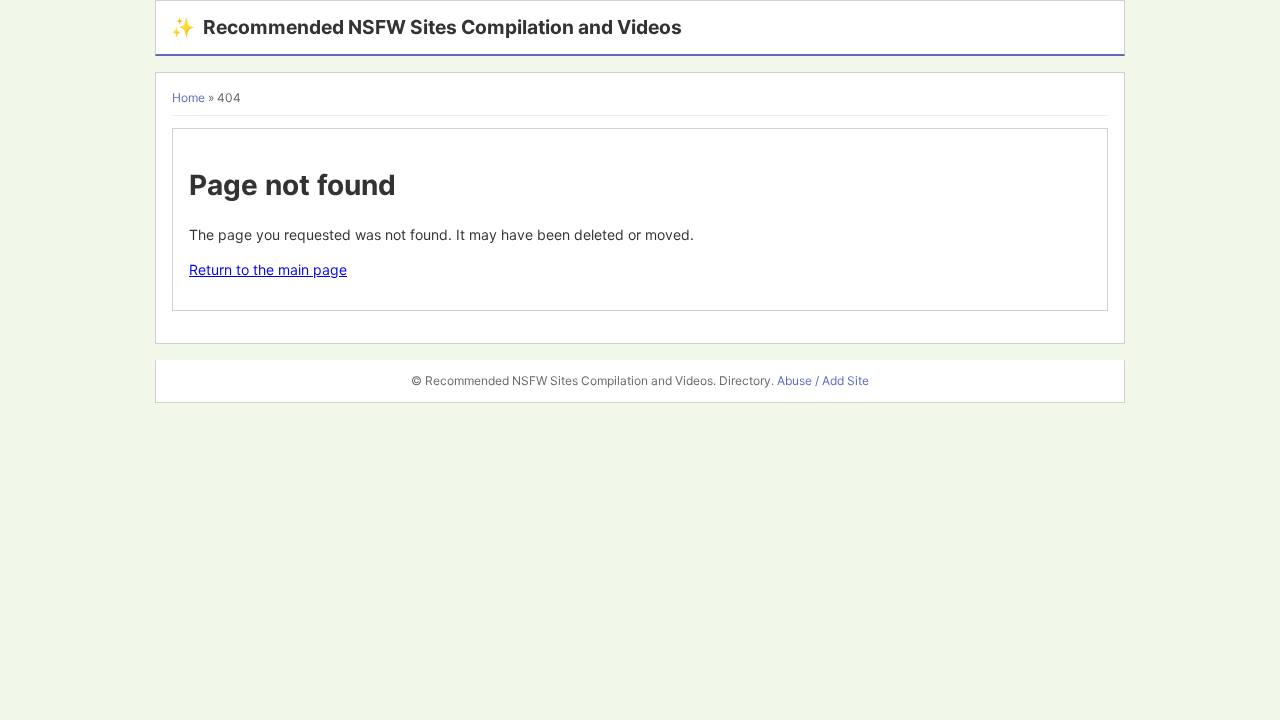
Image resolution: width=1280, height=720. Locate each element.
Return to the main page (268, 269)
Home (188, 97)
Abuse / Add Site (823, 380)
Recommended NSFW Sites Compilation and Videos (426, 27)
